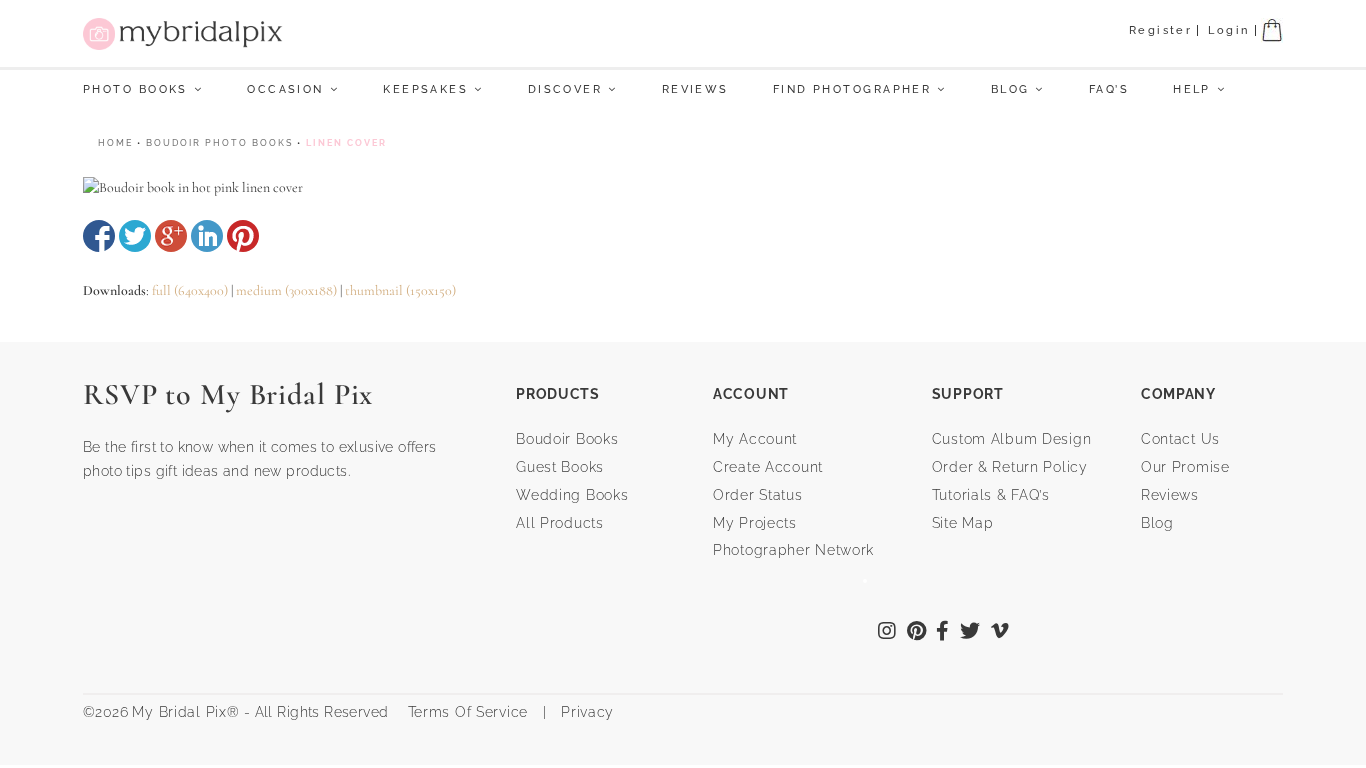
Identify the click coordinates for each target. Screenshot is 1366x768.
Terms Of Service (460, 712)
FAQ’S (1109, 89)
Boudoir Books (567, 439)
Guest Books (560, 467)
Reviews (695, 89)
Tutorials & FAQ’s (991, 495)
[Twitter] (970, 633)
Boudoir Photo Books (219, 143)
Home (115, 143)
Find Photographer (852, 89)
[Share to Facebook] (99, 236)
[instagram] (887, 633)
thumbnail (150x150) (400, 290)
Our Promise (1185, 467)
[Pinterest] (917, 633)
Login (1228, 30)
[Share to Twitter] (135, 236)
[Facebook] (943, 633)
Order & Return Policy (1010, 467)
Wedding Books (572, 495)
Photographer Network (793, 550)
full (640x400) (190, 290)
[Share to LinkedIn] (207, 236)
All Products (560, 523)
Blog (1010, 89)
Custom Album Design (1012, 439)
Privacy (585, 712)
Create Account (768, 467)
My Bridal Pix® (185, 712)
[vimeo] (1000, 633)
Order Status (758, 495)
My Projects (755, 523)
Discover (565, 89)
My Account (755, 439)
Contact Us (1180, 439)
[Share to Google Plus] (171, 236)
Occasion (285, 89)
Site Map (963, 523)
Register (1161, 30)
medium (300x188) (286, 290)
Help (1192, 89)
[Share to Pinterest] (243, 236)
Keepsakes (425, 89)
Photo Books (135, 89)
